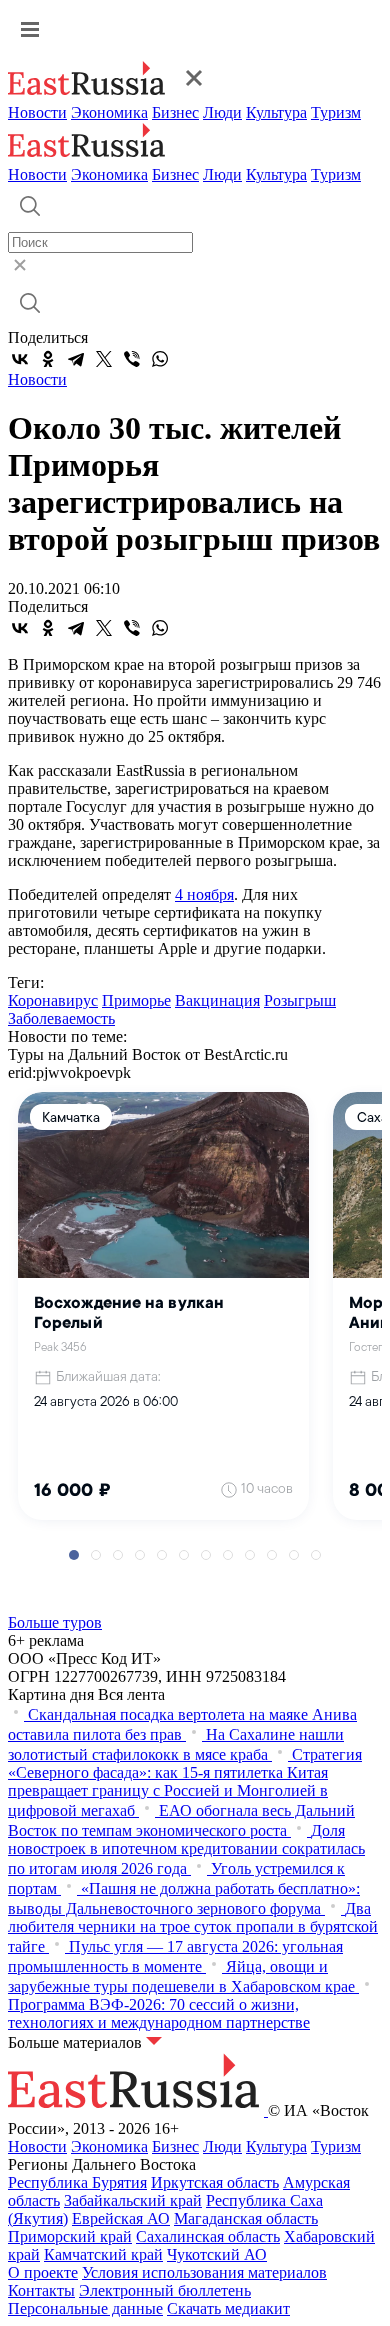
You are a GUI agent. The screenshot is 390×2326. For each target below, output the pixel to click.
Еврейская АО (121, 2218)
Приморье (136, 1000)
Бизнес (175, 112)
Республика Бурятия (77, 2182)
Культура (276, 112)
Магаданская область (246, 2218)
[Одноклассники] (48, 359)
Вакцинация (217, 1000)
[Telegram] (76, 359)
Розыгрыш (300, 1000)
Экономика (109, 112)
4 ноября (204, 894)
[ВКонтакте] (20, 359)
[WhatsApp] (160, 359)
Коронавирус (53, 1000)
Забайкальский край (133, 2200)
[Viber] (132, 359)
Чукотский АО (217, 2254)
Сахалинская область (208, 2236)
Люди (222, 112)
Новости (37, 112)
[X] (104, 359)
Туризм (336, 112)
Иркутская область (215, 2182)
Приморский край (70, 2236)
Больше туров (55, 1622)
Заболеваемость (61, 1018)
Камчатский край (103, 2254)
